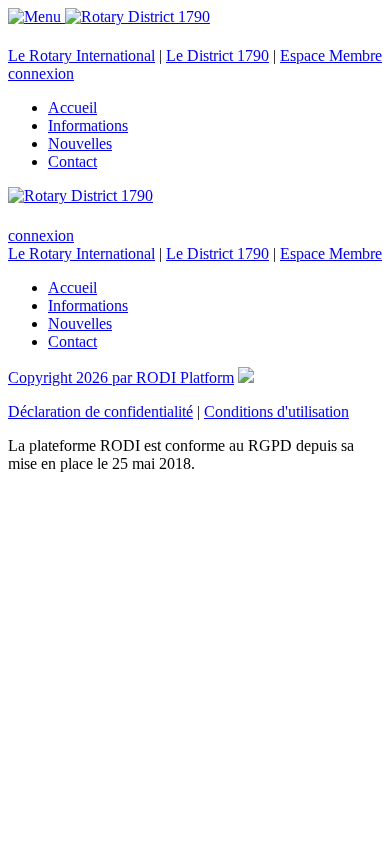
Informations (88, 125)
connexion (41, 73)
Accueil (72, 107)
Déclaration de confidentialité (100, 411)
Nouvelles (80, 143)
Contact (72, 161)
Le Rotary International (81, 55)
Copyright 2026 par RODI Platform (121, 377)
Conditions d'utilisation (276, 411)
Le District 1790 (217, 55)
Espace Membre (331, 55)
